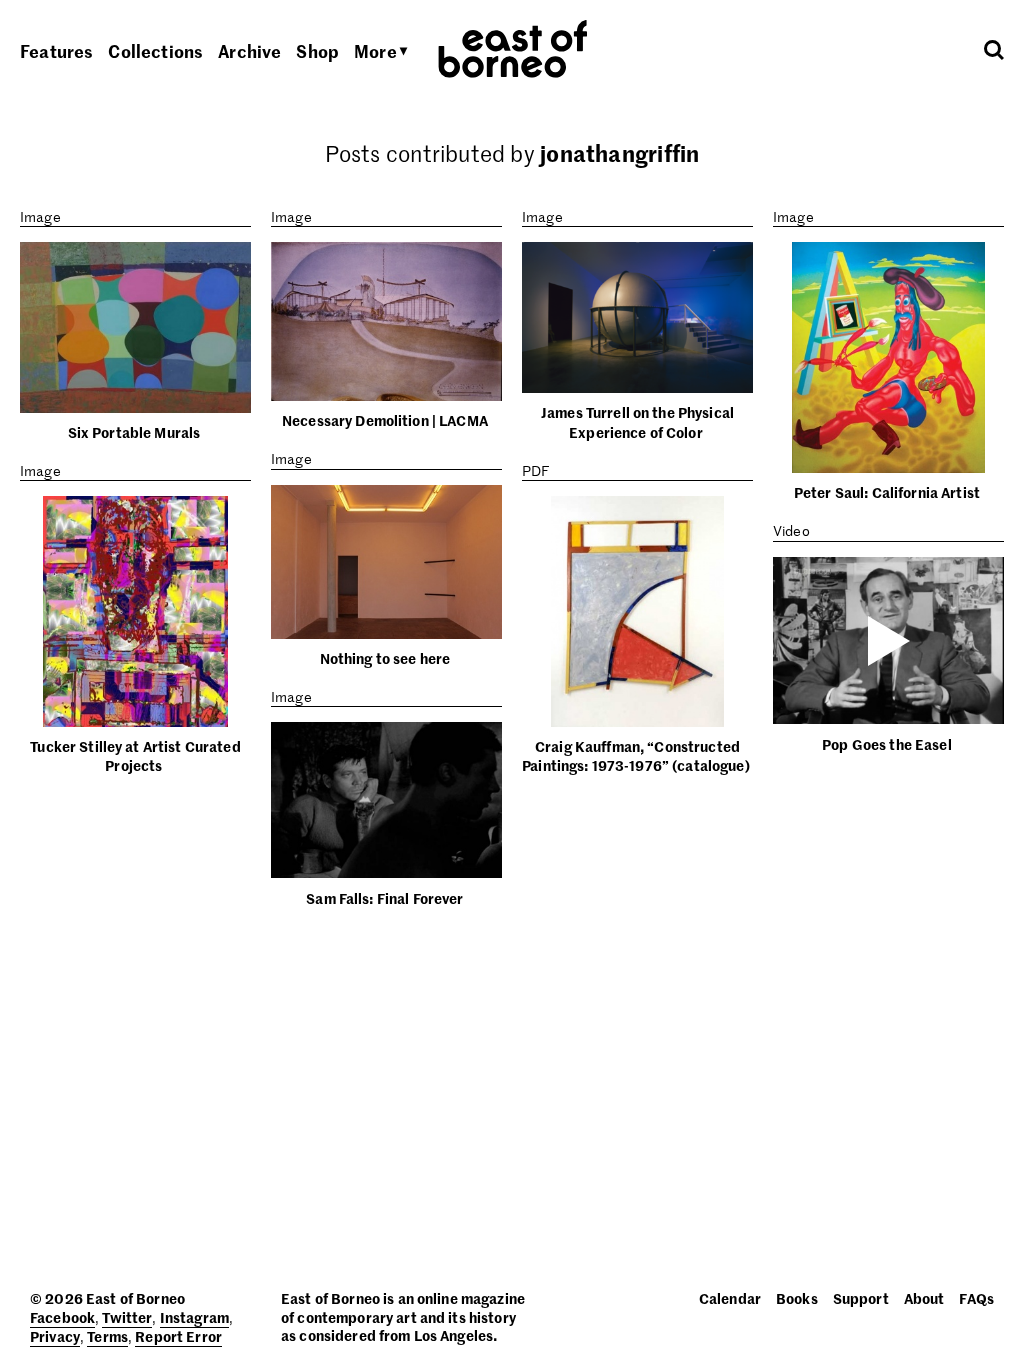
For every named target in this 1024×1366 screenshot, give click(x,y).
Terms (107, 1336)
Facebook (62, 1317)
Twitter (127, 1317)
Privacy (55, 1336)
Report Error (178, 1336)
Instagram (194, 1317)
